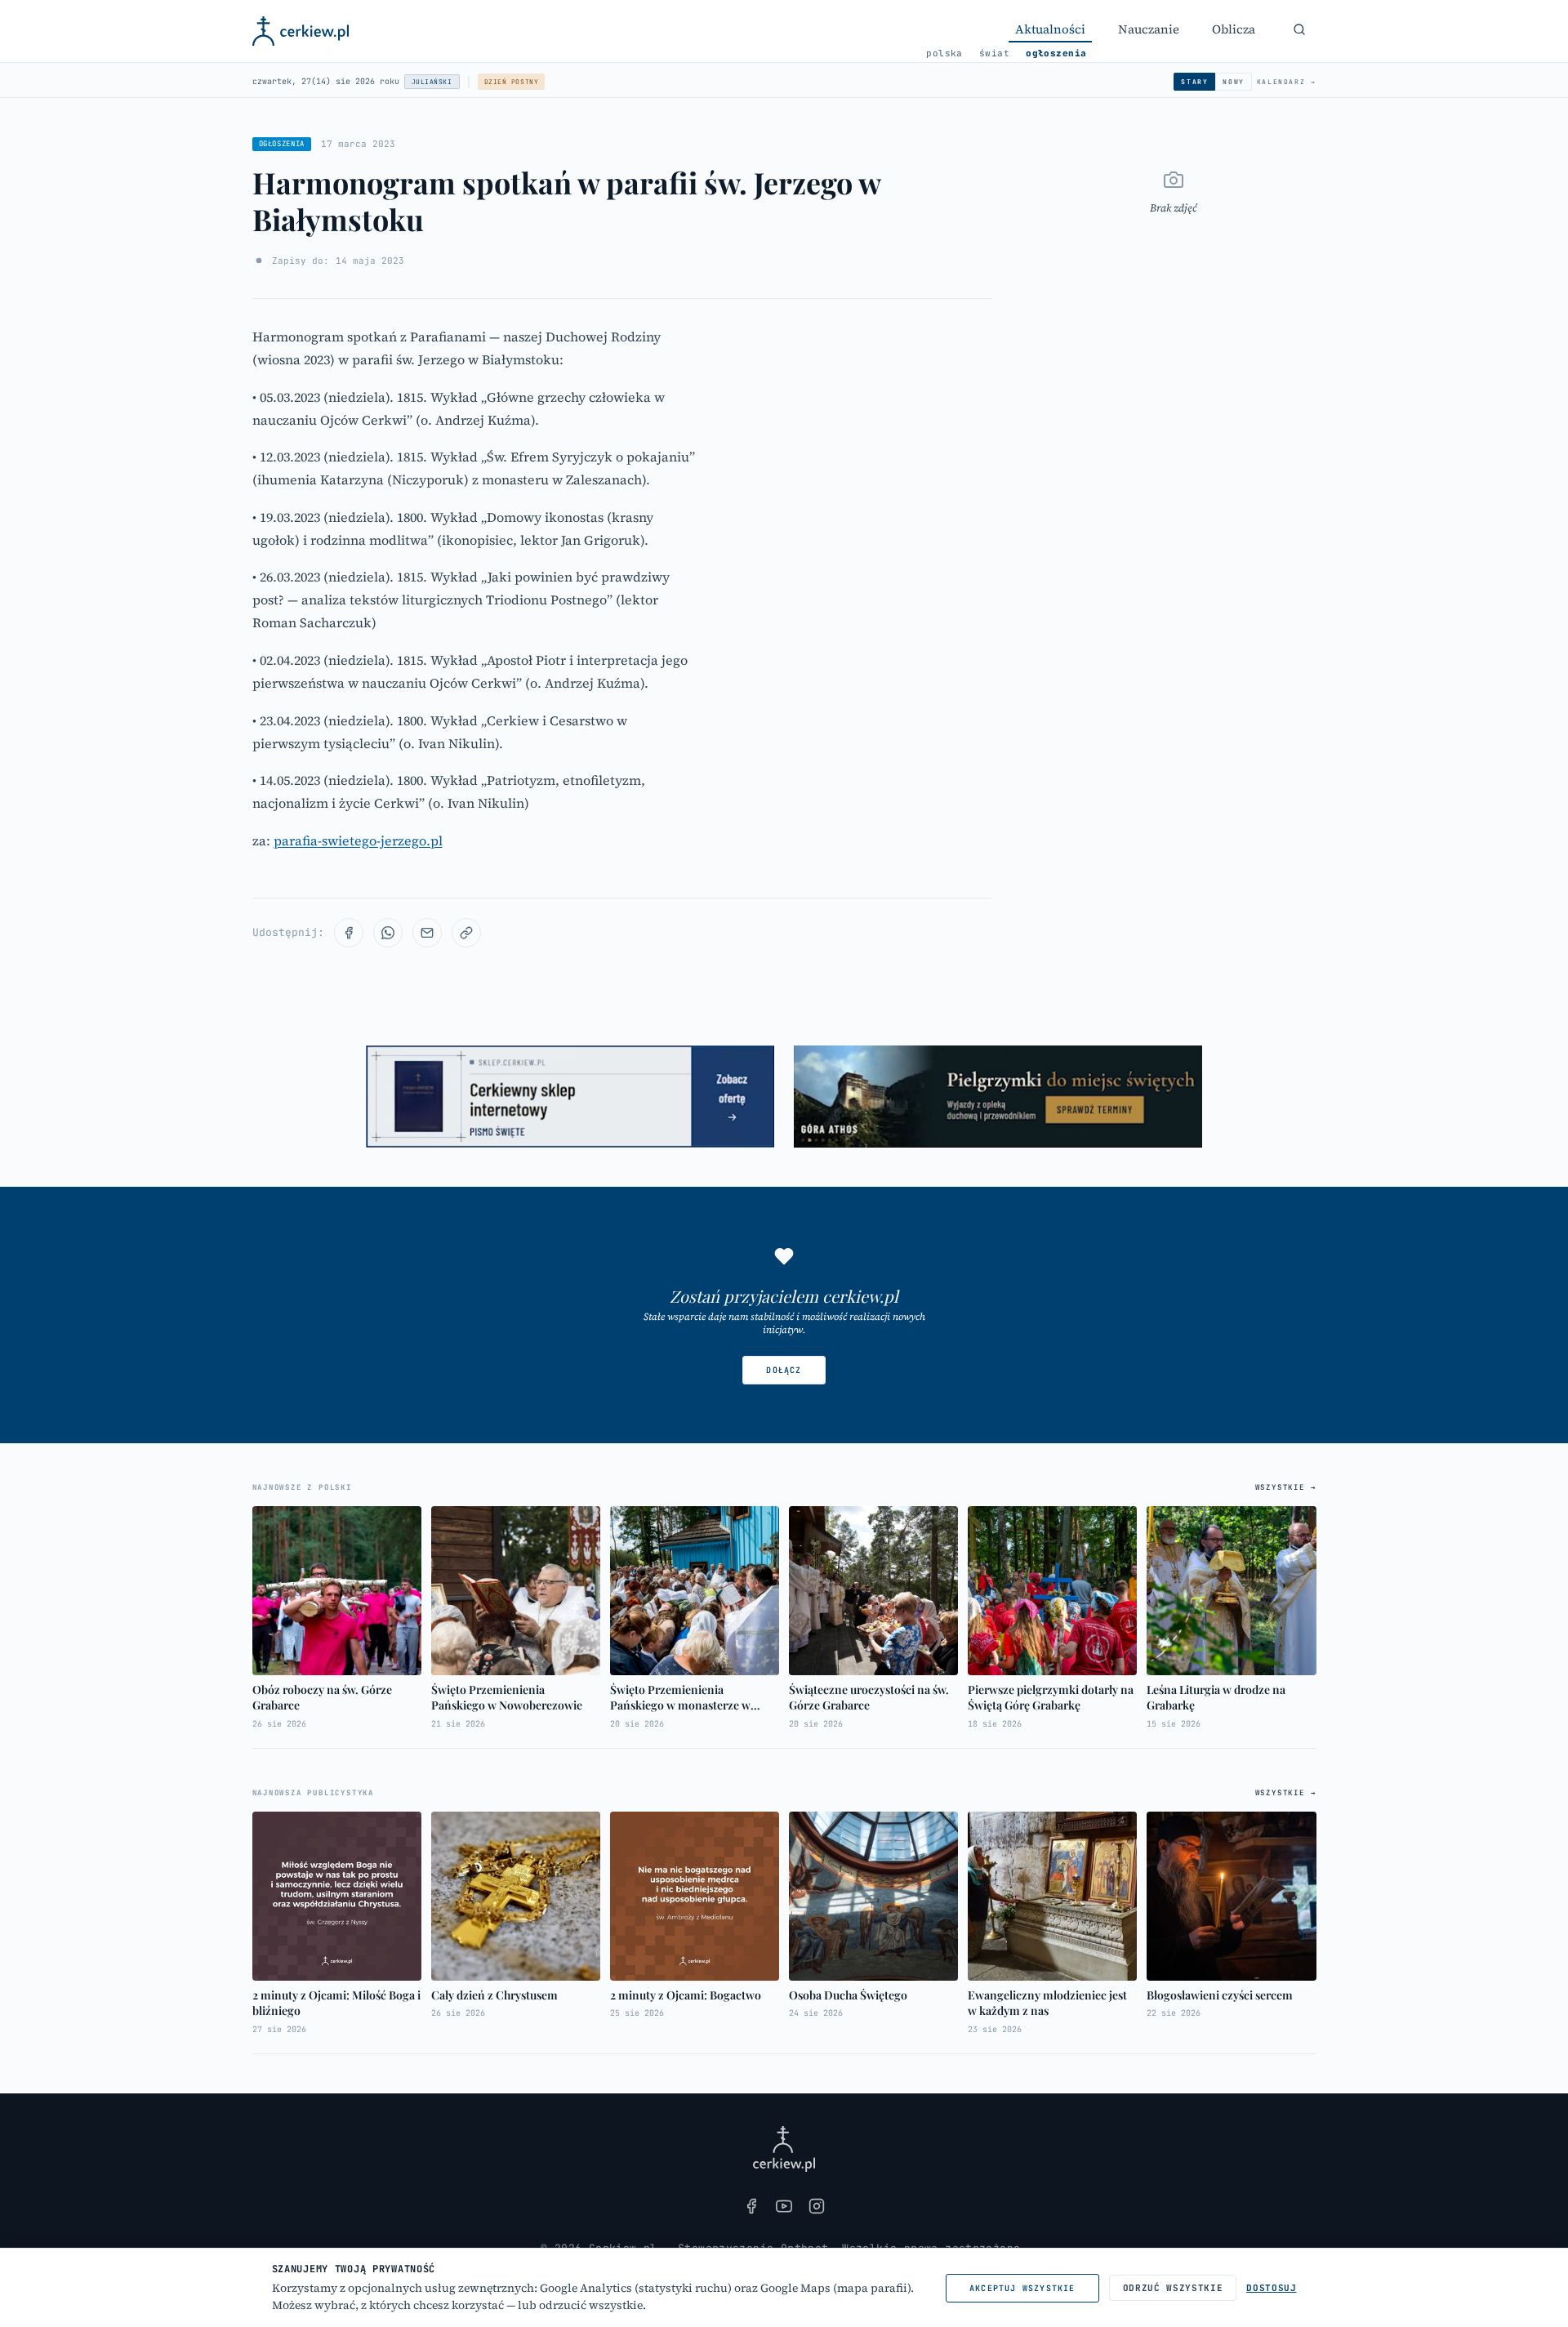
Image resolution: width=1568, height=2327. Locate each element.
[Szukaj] (1299, 29)
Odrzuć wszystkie (1173, 2288)
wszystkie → (1286, 1487)
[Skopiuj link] (466, 933)
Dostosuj (1271, 2288)
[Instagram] (817, 2206)
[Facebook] (751, 2206)
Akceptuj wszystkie (1022, 2288)
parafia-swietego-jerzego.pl (358, 840)
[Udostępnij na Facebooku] (349, 933)
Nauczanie (1149, 29)
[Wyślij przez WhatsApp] (388, 933)
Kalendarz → (1287, 82)
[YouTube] (784, 2206)
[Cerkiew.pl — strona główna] (301, 31)
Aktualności (1050, 29)
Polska (944, 53)
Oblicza (1234, 29)
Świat (994, 53)
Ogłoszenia (1056, 53)
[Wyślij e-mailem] (427, 933)
